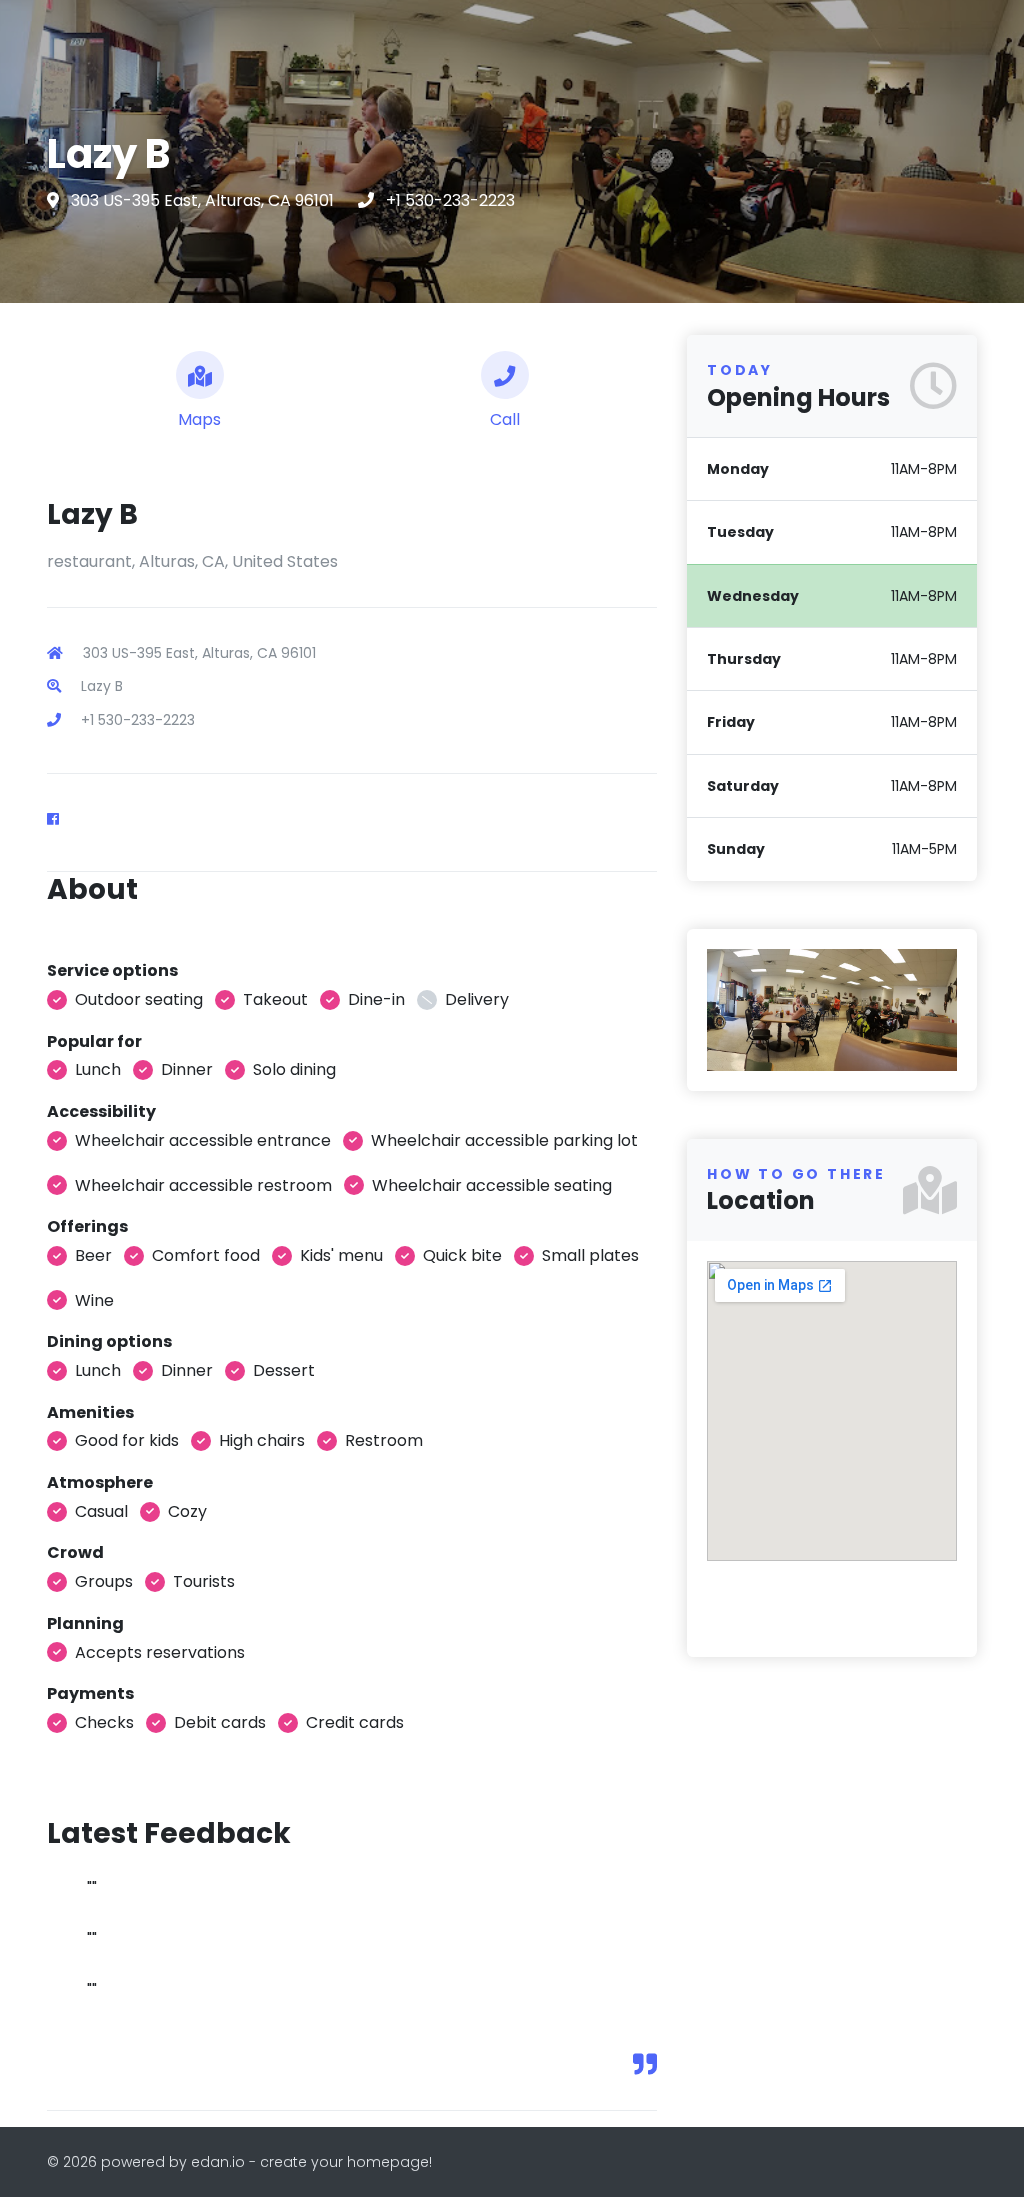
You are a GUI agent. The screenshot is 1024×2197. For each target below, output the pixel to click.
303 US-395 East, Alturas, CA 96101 (204, 200)
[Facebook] (61, 819)
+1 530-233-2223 (450, 200)
